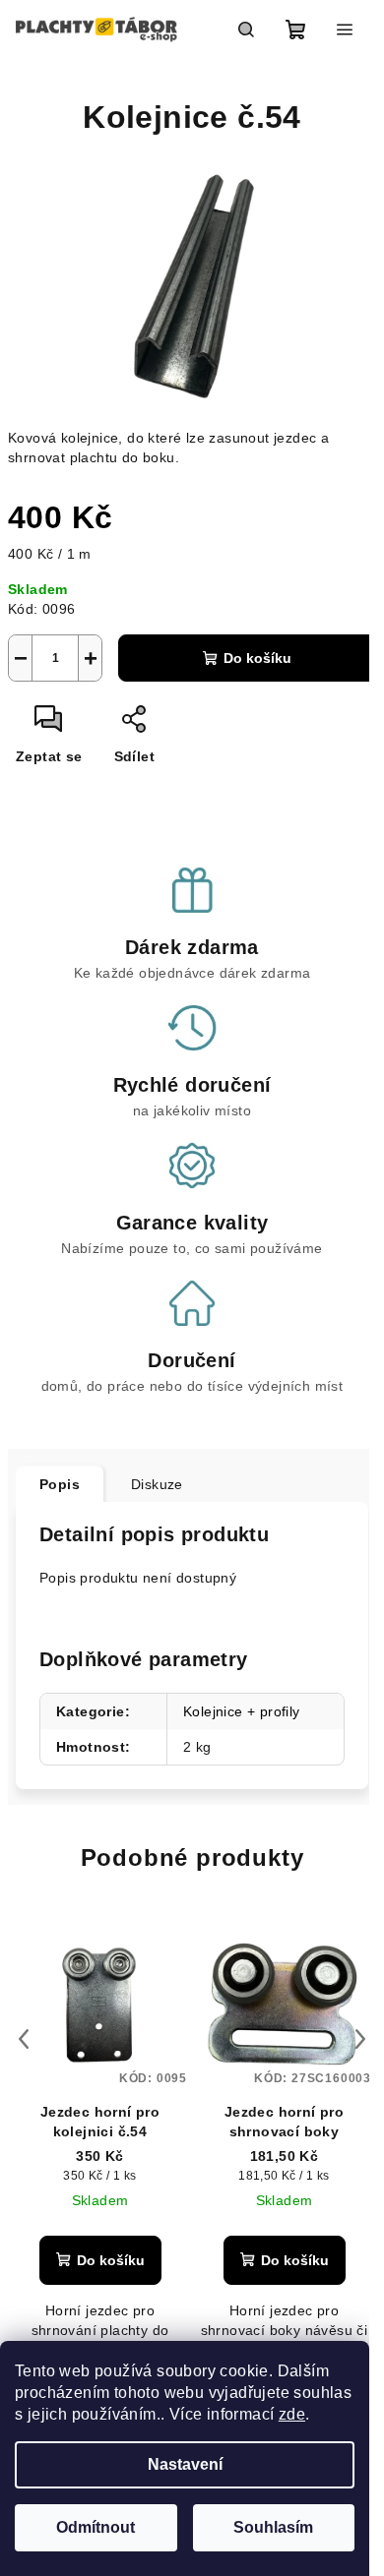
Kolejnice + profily (242, 1711)
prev (24, 2039)
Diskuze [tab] (157, 1484)
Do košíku (257, 658)
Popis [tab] (60, 1484)
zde (292, 2414)
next (360, 2039)
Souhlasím (273, 2527)
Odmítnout (96, 2527)
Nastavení (185, 2464)
